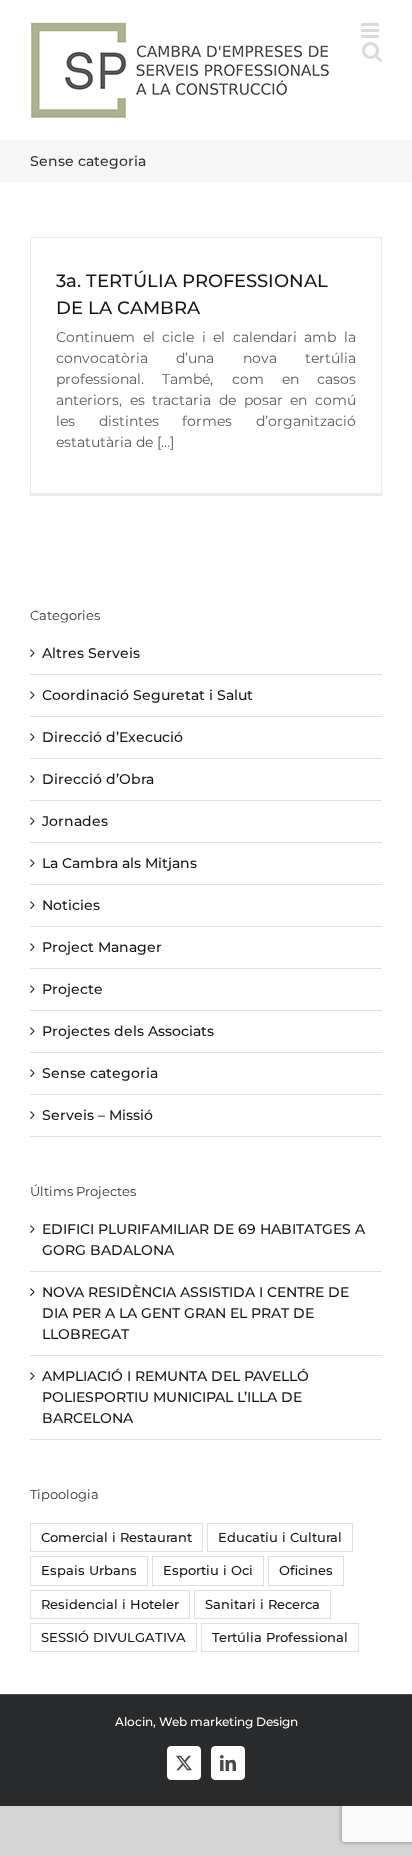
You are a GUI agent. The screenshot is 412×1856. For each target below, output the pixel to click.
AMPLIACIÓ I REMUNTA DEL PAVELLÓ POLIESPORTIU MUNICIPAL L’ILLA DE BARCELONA (175, 1397)
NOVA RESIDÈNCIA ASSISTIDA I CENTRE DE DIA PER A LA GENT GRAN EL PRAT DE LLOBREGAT (195, 1313)
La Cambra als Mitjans (119, 863)
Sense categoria (100, 1073)
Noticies (71, 905)
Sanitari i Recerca (262, 1604)
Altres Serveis (91, 653)
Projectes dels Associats (128, 1031)
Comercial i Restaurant (116, 1537)
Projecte (72, 989)
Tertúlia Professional (280, 1637)
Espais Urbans (89, 1570)
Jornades (75, 821)
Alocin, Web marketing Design (206, 1721)
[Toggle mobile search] (372, 51)
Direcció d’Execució (112, 737)
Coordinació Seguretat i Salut (147, 695)
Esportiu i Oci (208, 1570)
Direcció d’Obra (98, 779)
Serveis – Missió (97, 1115)
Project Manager (102, 947)
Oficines (306, 1570)
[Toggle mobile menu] (371, 30)
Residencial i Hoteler (110, 1604)
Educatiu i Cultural (280, 1537)
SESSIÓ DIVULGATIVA (113, 1637)
